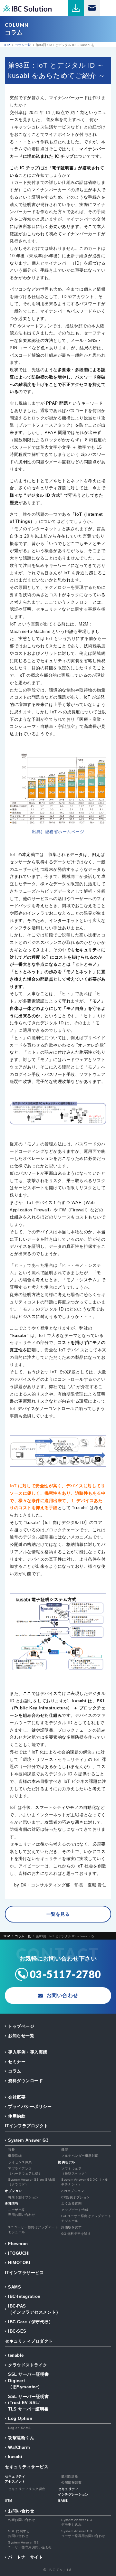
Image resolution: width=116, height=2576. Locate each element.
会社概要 (17, 2097)
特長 (11, 2150)
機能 (65, 2150)
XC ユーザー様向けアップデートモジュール (33, 2230)
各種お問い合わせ (22, 2520)
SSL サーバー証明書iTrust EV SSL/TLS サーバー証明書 (29, 2403)
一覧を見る (58, 1914)
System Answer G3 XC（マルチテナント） (85, 2182)
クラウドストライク (28, 2365)
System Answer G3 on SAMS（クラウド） (32, 2182)
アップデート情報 (75, 2210)
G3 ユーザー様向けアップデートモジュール (86, 2218)
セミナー (17, 2062)
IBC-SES (17, 2331)
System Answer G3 (28, 2140)
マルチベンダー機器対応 (80, 2156)
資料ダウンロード (25, 2081)
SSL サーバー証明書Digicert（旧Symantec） (29, 2381)
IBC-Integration (24, 2296)
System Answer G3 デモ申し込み (77, 2522)
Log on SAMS (19, 2428)
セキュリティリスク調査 (27, 2489)
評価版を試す (71, 2227)
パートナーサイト (25, 2557)
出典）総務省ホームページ (58, 832)
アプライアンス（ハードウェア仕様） (25, 2171)
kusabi (15, 2457)
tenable (16, 2355)
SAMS (15, 2287)
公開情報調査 (71, 2482)
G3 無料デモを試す (76, 2234)
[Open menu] (108, 8)
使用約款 (17, 2116)
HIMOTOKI (19, 2263)
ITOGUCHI (19, 2253)
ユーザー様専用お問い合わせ (22, 2212)
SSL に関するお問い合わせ (19, 2534)
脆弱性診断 (70, 2476)
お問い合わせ (21, 2511)
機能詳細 (15, 2156)
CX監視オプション (76, 2197)
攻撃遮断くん (21, 2438)
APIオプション (73, 2191)
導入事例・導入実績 (28, 2052)
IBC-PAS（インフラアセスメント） (34, 2309)
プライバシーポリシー (30, 2106)
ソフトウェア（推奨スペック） (75, 2171)
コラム (15, 2071)
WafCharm (19, 2447)
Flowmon (18, 2244)
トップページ (21, 2026)
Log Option (20, 2418)
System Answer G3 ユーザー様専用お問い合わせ (83, 2534)
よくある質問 (71, 2203)
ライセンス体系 (20, 2162)
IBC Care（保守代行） (30, 2322)
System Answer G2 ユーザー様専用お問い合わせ (30, 2545)
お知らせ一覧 (21, 2036)
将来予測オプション (23, 2197)
